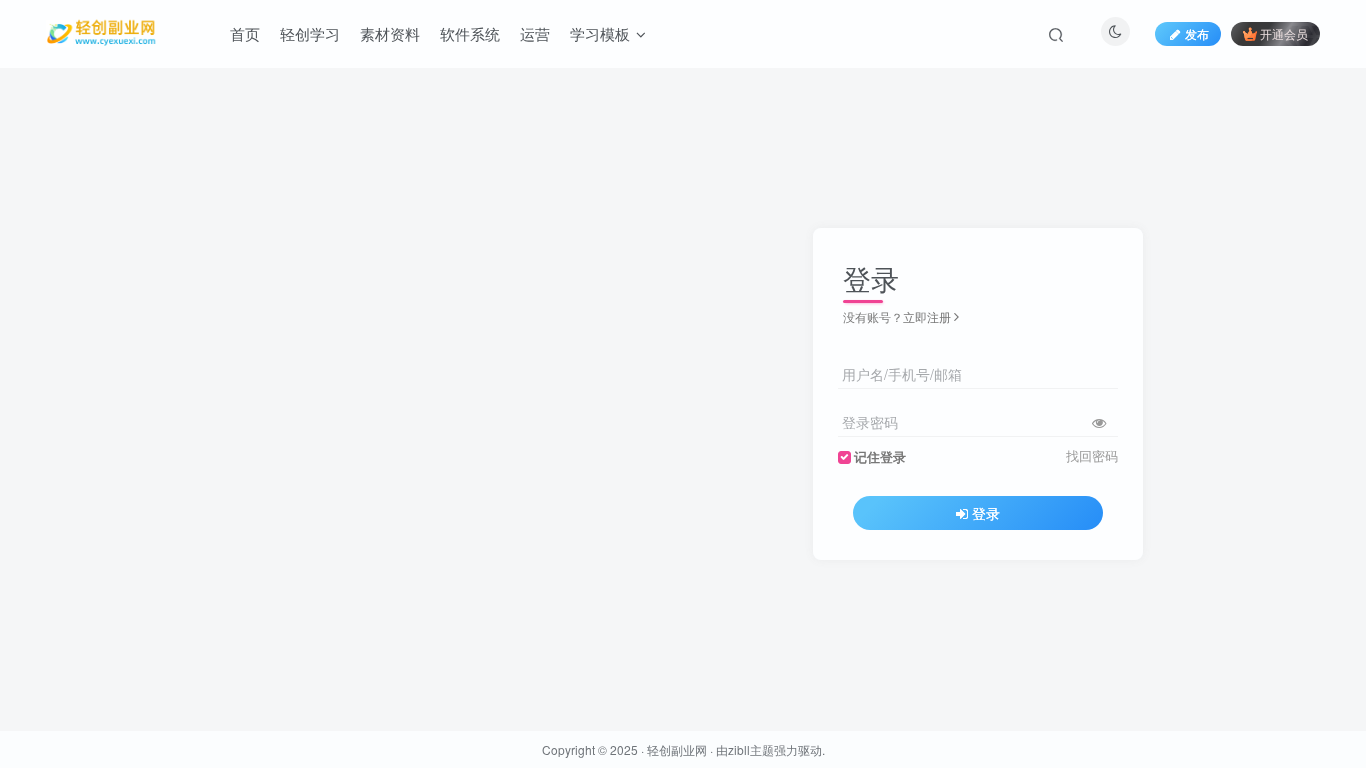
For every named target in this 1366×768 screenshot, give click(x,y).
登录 (986, 513)
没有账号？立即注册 (897, 316)
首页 (245, 33)
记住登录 (880, 457)
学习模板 (600, 33)
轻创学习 (310, 33)
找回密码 (1092, 456)
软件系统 (470, 33)
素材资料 (390, 33)
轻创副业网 (677, 749)
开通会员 (1284, 33)
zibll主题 (751, 749)
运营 (535, 33)
